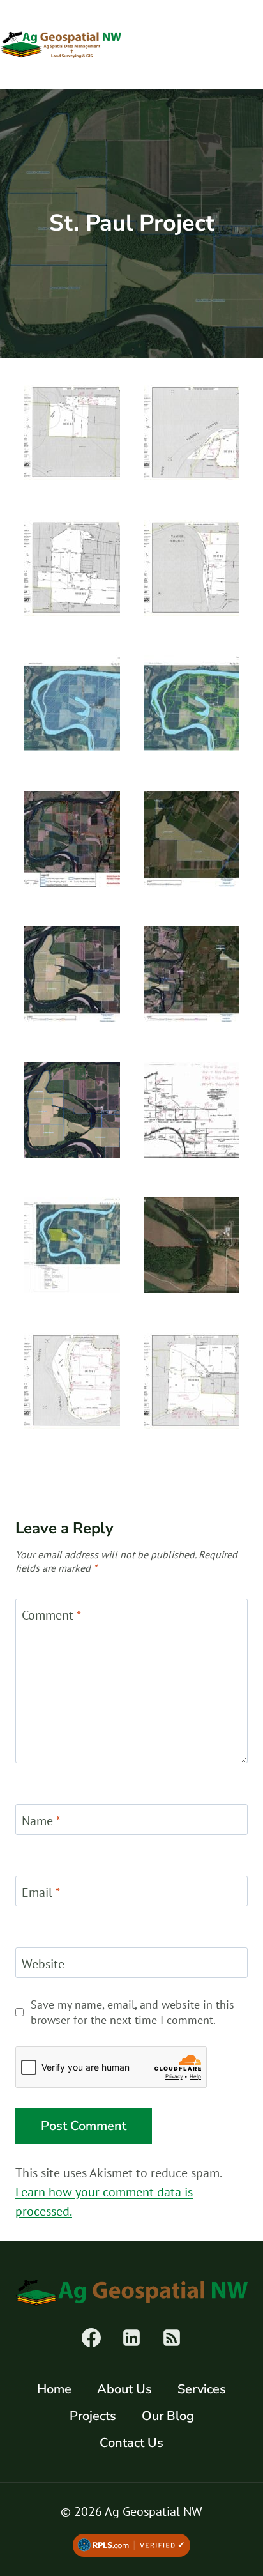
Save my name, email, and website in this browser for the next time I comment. (132, 2012)
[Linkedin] (131, 2338)
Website (43, 1964)
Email (41, 1892)
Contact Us (131, 2443)
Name (41, 1821)
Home (54, 2389)
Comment (51, 1615)
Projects (93, 2416)
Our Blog (168, 2416)
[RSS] (172, 2338)
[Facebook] (91, 2338)
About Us (124, 2389)
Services (202, 2389)
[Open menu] (248, 44)
